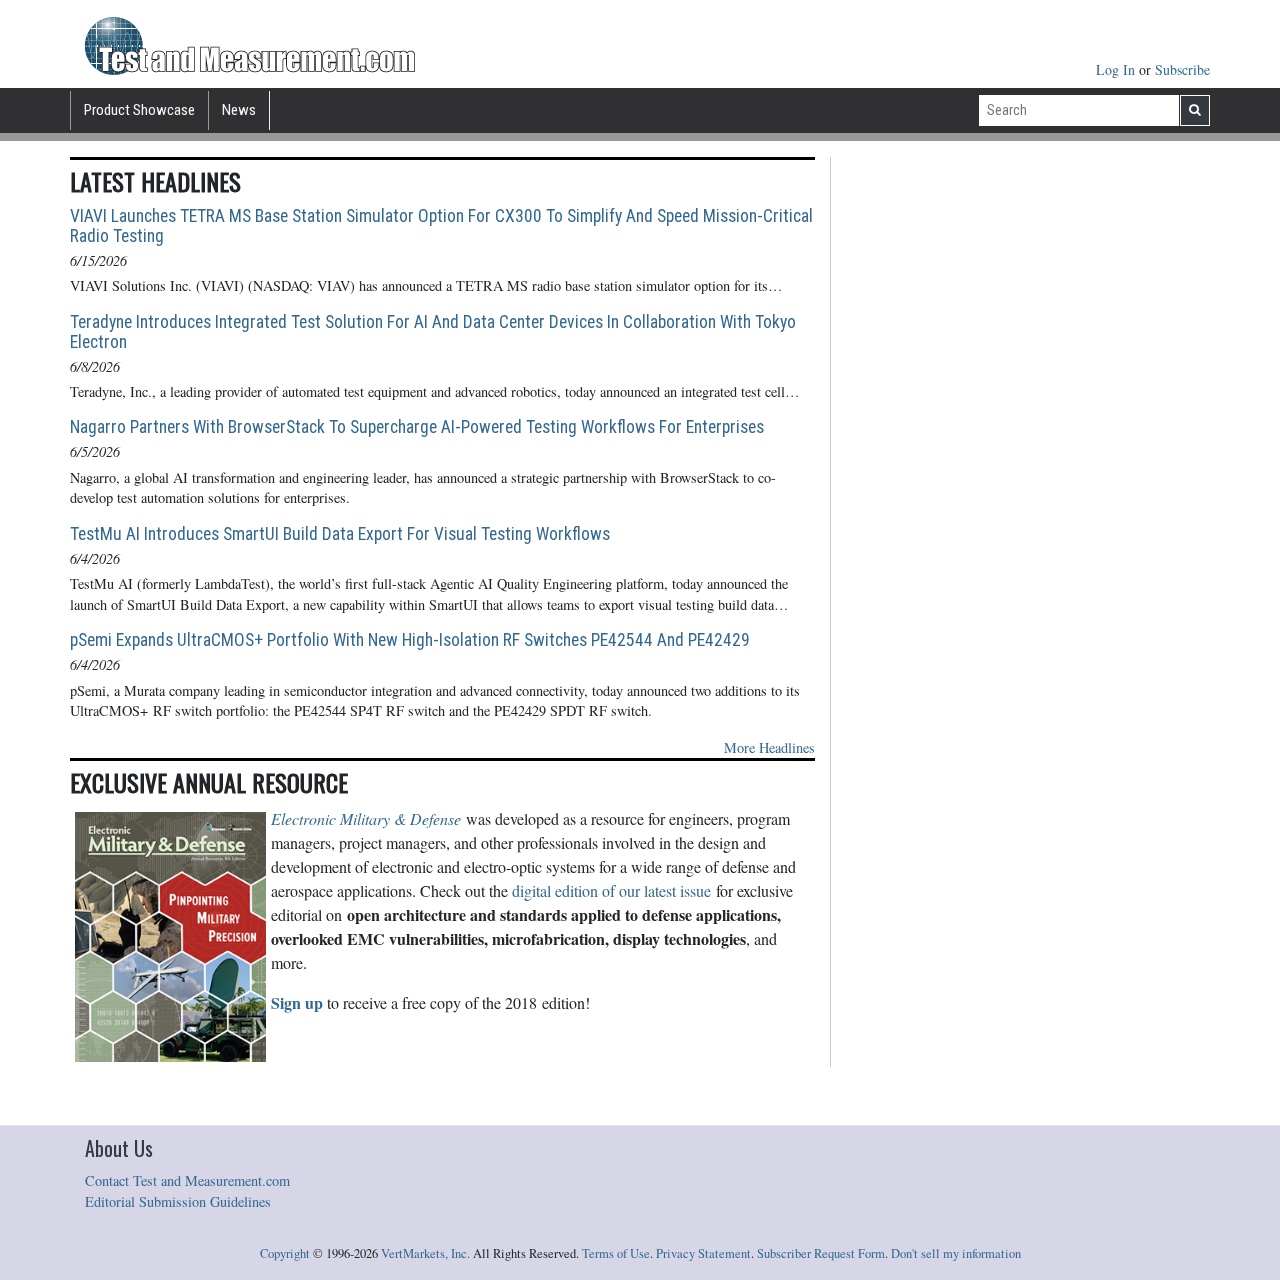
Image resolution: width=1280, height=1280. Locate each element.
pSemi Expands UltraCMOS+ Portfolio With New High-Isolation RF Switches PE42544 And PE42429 (410, 640)
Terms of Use (616, 1253)
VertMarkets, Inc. (425, 1253)
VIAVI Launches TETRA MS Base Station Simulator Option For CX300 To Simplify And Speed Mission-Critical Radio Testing (441, 226)
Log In (1117, 69)
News (239, 110)
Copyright (285, 1253)
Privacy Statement (703, 1253)
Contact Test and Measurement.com (187, 1180)
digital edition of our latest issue (611, 890)
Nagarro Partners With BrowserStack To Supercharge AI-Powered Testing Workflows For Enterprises (417, 427)
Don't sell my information (956, 1253)
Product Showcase (139, 110)
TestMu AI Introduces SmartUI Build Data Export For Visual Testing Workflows (340, 534)
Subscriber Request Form (821, 1253)
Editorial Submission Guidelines (178, 1201)
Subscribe (1182, 69)
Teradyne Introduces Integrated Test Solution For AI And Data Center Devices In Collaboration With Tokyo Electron (433, 332)
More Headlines (769, 747)
